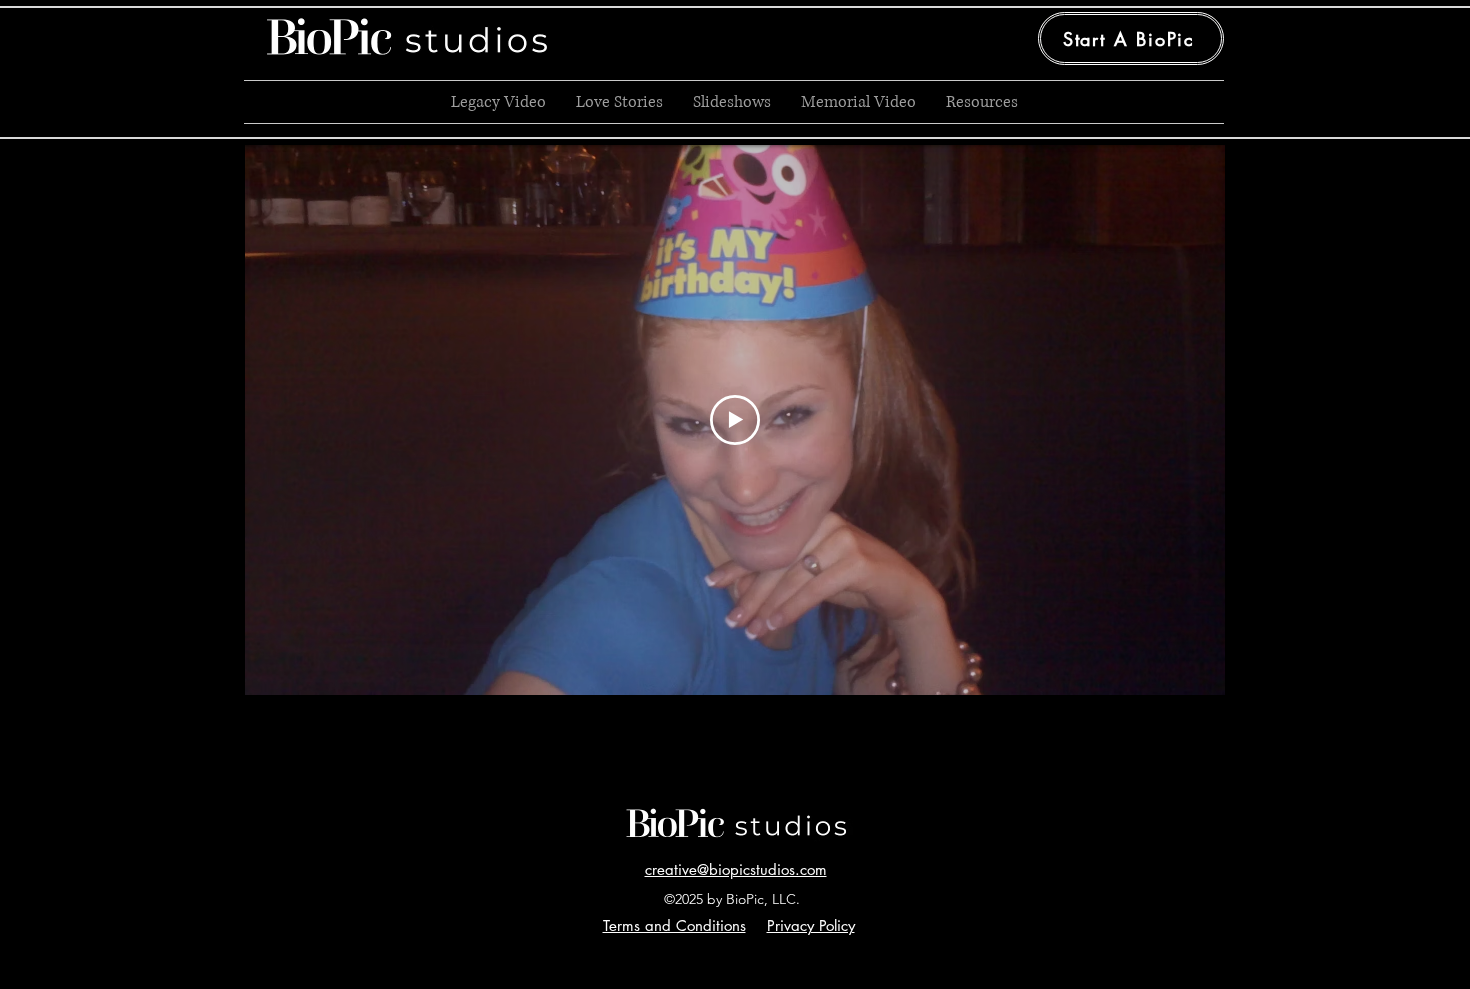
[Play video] (735, 420)
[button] (674, 925)
